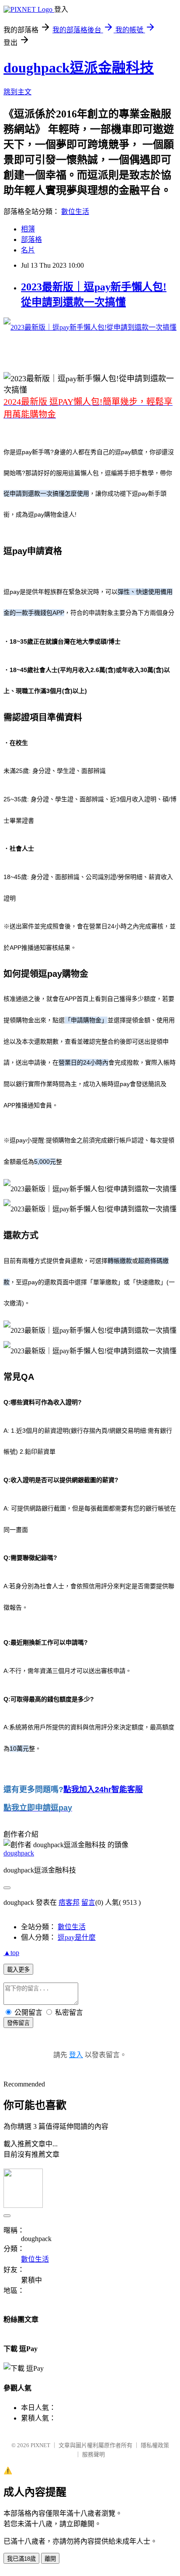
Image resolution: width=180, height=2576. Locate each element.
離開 (50, 2559)
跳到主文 (17, 92)
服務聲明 (93, 2454)
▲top (11, 1953)
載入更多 (18, 1970)
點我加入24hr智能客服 (103, 1790)
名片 (28, 250)
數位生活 (75, 212)
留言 (88, 1902)
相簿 (28, 229)
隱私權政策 (155, 2445)
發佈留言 (18, 2023)
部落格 (31, 240)
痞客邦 (69, 1902)
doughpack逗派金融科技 (79, 68)
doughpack (19, 1853)
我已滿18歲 (21, 2559)
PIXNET (40, 2445)
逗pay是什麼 (77, 1937)
